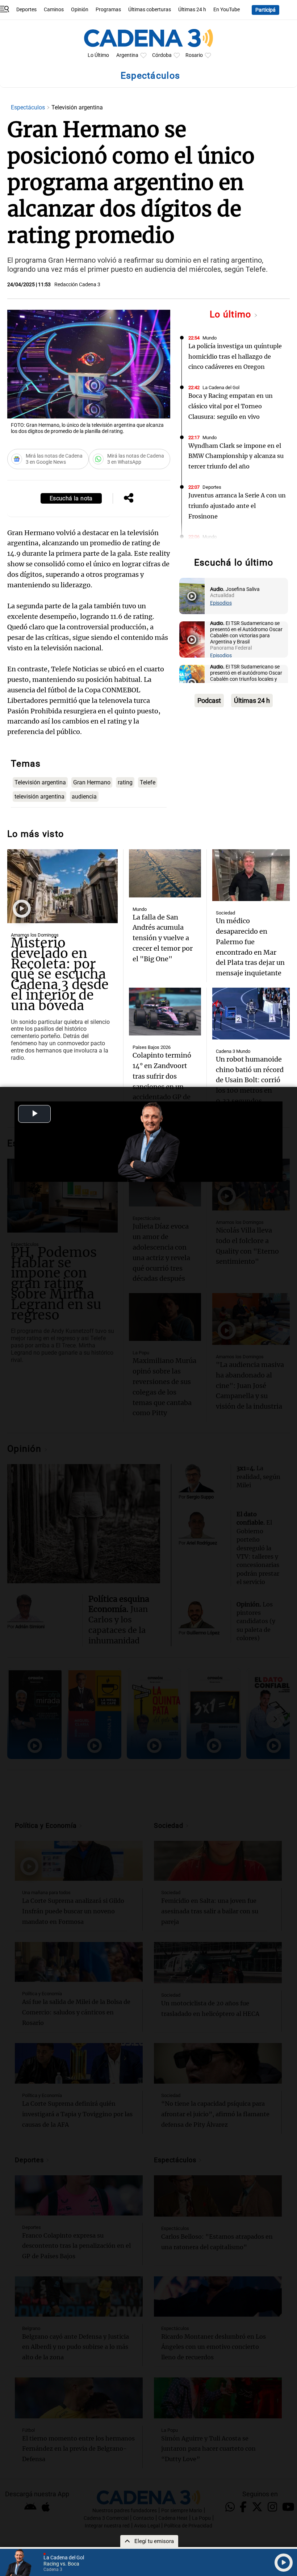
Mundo (210, 338)
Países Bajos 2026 (152, 1047)
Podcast (209, 701)
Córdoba (162, 55)
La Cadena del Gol (221, 387)
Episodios (221, 603)
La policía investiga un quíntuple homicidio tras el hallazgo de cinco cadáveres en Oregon (235, 357)
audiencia (84, 797)
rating (125, 782)
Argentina (127, 55)
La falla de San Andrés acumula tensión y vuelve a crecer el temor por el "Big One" (163, 938)
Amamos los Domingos (35, 935)
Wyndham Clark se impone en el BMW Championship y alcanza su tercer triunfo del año (236, 456)
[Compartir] (129, 499)
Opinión (80, 10)
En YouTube (227, 10)
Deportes (26, 10)
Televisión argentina (40, 782)
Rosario (194, 55)
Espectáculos (29, 107)
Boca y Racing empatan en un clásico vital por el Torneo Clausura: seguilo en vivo (231, 406)
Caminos (54, 10)
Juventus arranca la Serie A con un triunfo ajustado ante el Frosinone (237, 506)
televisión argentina (39, 797)
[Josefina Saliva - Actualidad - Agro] (192, 596)
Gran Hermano (92, 782)
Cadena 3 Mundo (233, 1051)
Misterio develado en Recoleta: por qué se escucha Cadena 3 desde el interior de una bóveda (60, 974)
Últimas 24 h (192, 10)
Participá (265, 10)
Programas (108, 10)
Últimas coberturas (150, 10)
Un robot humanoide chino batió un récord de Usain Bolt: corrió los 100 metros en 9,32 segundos (250, 1080)
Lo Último (98, 55)
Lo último (232, 314)
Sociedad (225, 913)
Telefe (148, 782)
